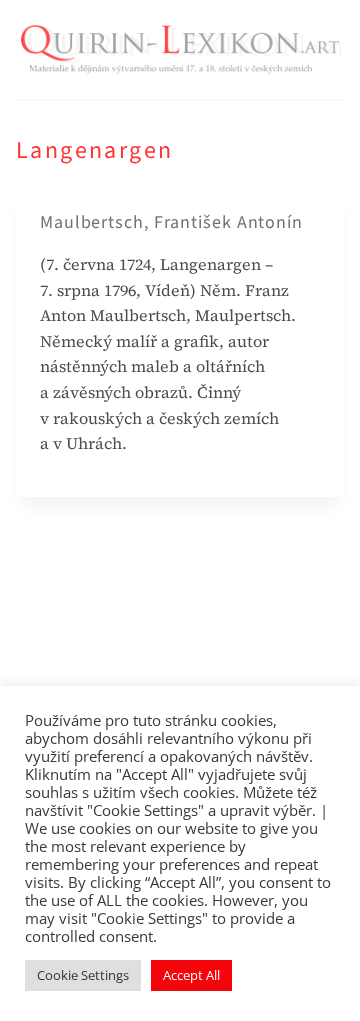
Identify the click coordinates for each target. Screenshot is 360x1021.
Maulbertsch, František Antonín (171, 222)
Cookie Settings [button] (83, 975)
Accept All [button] (191, 975)
